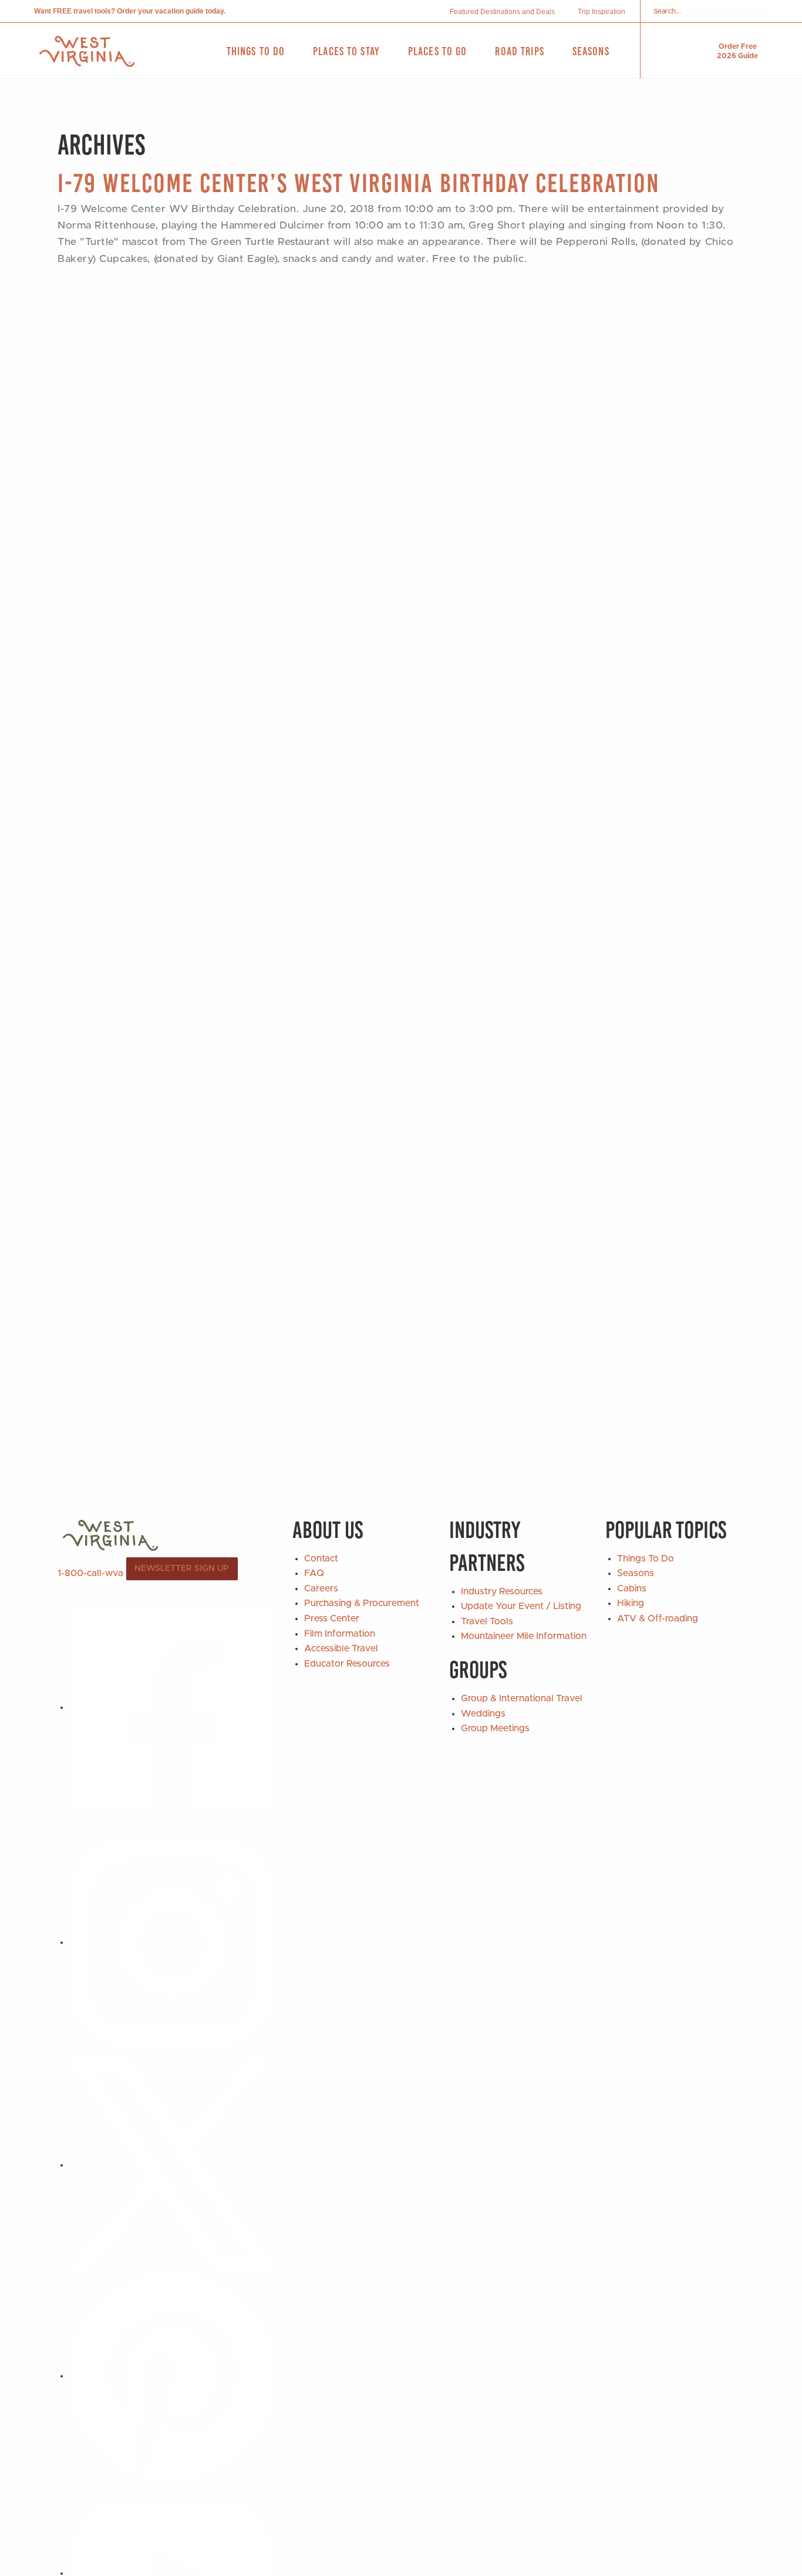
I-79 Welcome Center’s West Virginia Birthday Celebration (359, 183)
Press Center (332, 1618)
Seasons (636, 1573)
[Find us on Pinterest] (172, 2376)
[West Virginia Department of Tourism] (87, 51)
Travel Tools (487, 1621)
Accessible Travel (341, 1648)
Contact (321, 1559)
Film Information (340, 1634)
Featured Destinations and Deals (502, 12)
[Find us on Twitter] (172, 2165)
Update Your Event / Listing (521, 1606)
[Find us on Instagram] (172, 1942)
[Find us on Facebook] (172, 1707)
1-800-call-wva (90, 1573)
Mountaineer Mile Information (524, 1636)
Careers (321, 1588)
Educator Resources (347, 1664)
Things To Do (646, 1559)
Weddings (483, 1714)
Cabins (632, 1588)
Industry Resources (502, 1591)
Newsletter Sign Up (182, 1569)
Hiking (631, 1603)
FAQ (314, 1573)
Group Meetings (495, 1728)
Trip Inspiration (601, 12)
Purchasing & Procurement (362, 1603)
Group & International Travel (522, 1698)
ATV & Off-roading (658, 1618)
